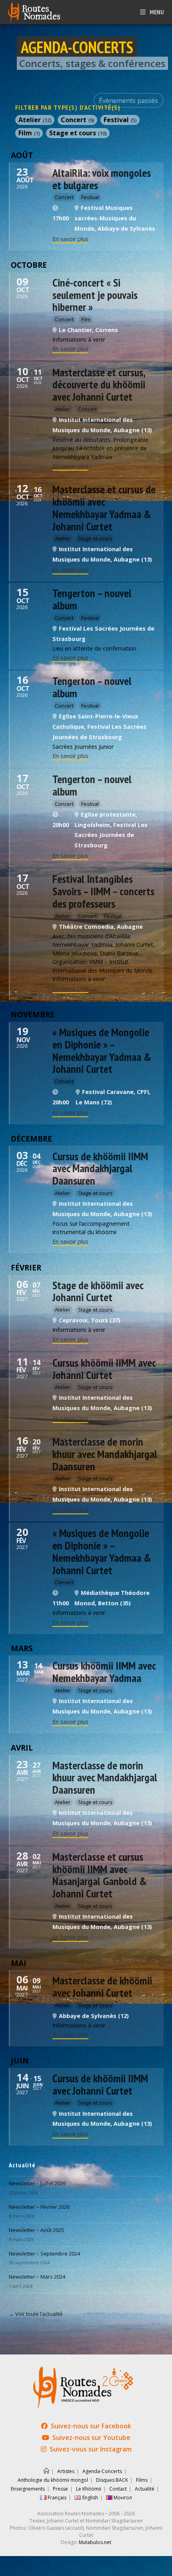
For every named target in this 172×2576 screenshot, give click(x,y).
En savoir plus (70, 239)
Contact (118, 2489)
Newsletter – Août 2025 (36, 2230)
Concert (77, 120)
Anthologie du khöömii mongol (53, 2480)
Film (29, 133)
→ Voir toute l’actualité (36, 2314)
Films (142, 2480)
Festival (120, 120)
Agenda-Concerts (102, 2471)
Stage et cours (78, 133)
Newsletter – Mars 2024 (37, 2277)
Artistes (66, 2471)
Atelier (35, 120)
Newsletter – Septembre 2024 (44, 2254)
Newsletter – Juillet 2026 (37, 2183)
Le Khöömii (89, 2489)
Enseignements (28, 2489)
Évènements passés (128, 101)
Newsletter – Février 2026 (39, 2207)
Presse (60, 2489)
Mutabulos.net (95, 2542)
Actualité (145, 2489)
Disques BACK (112, 2480)
